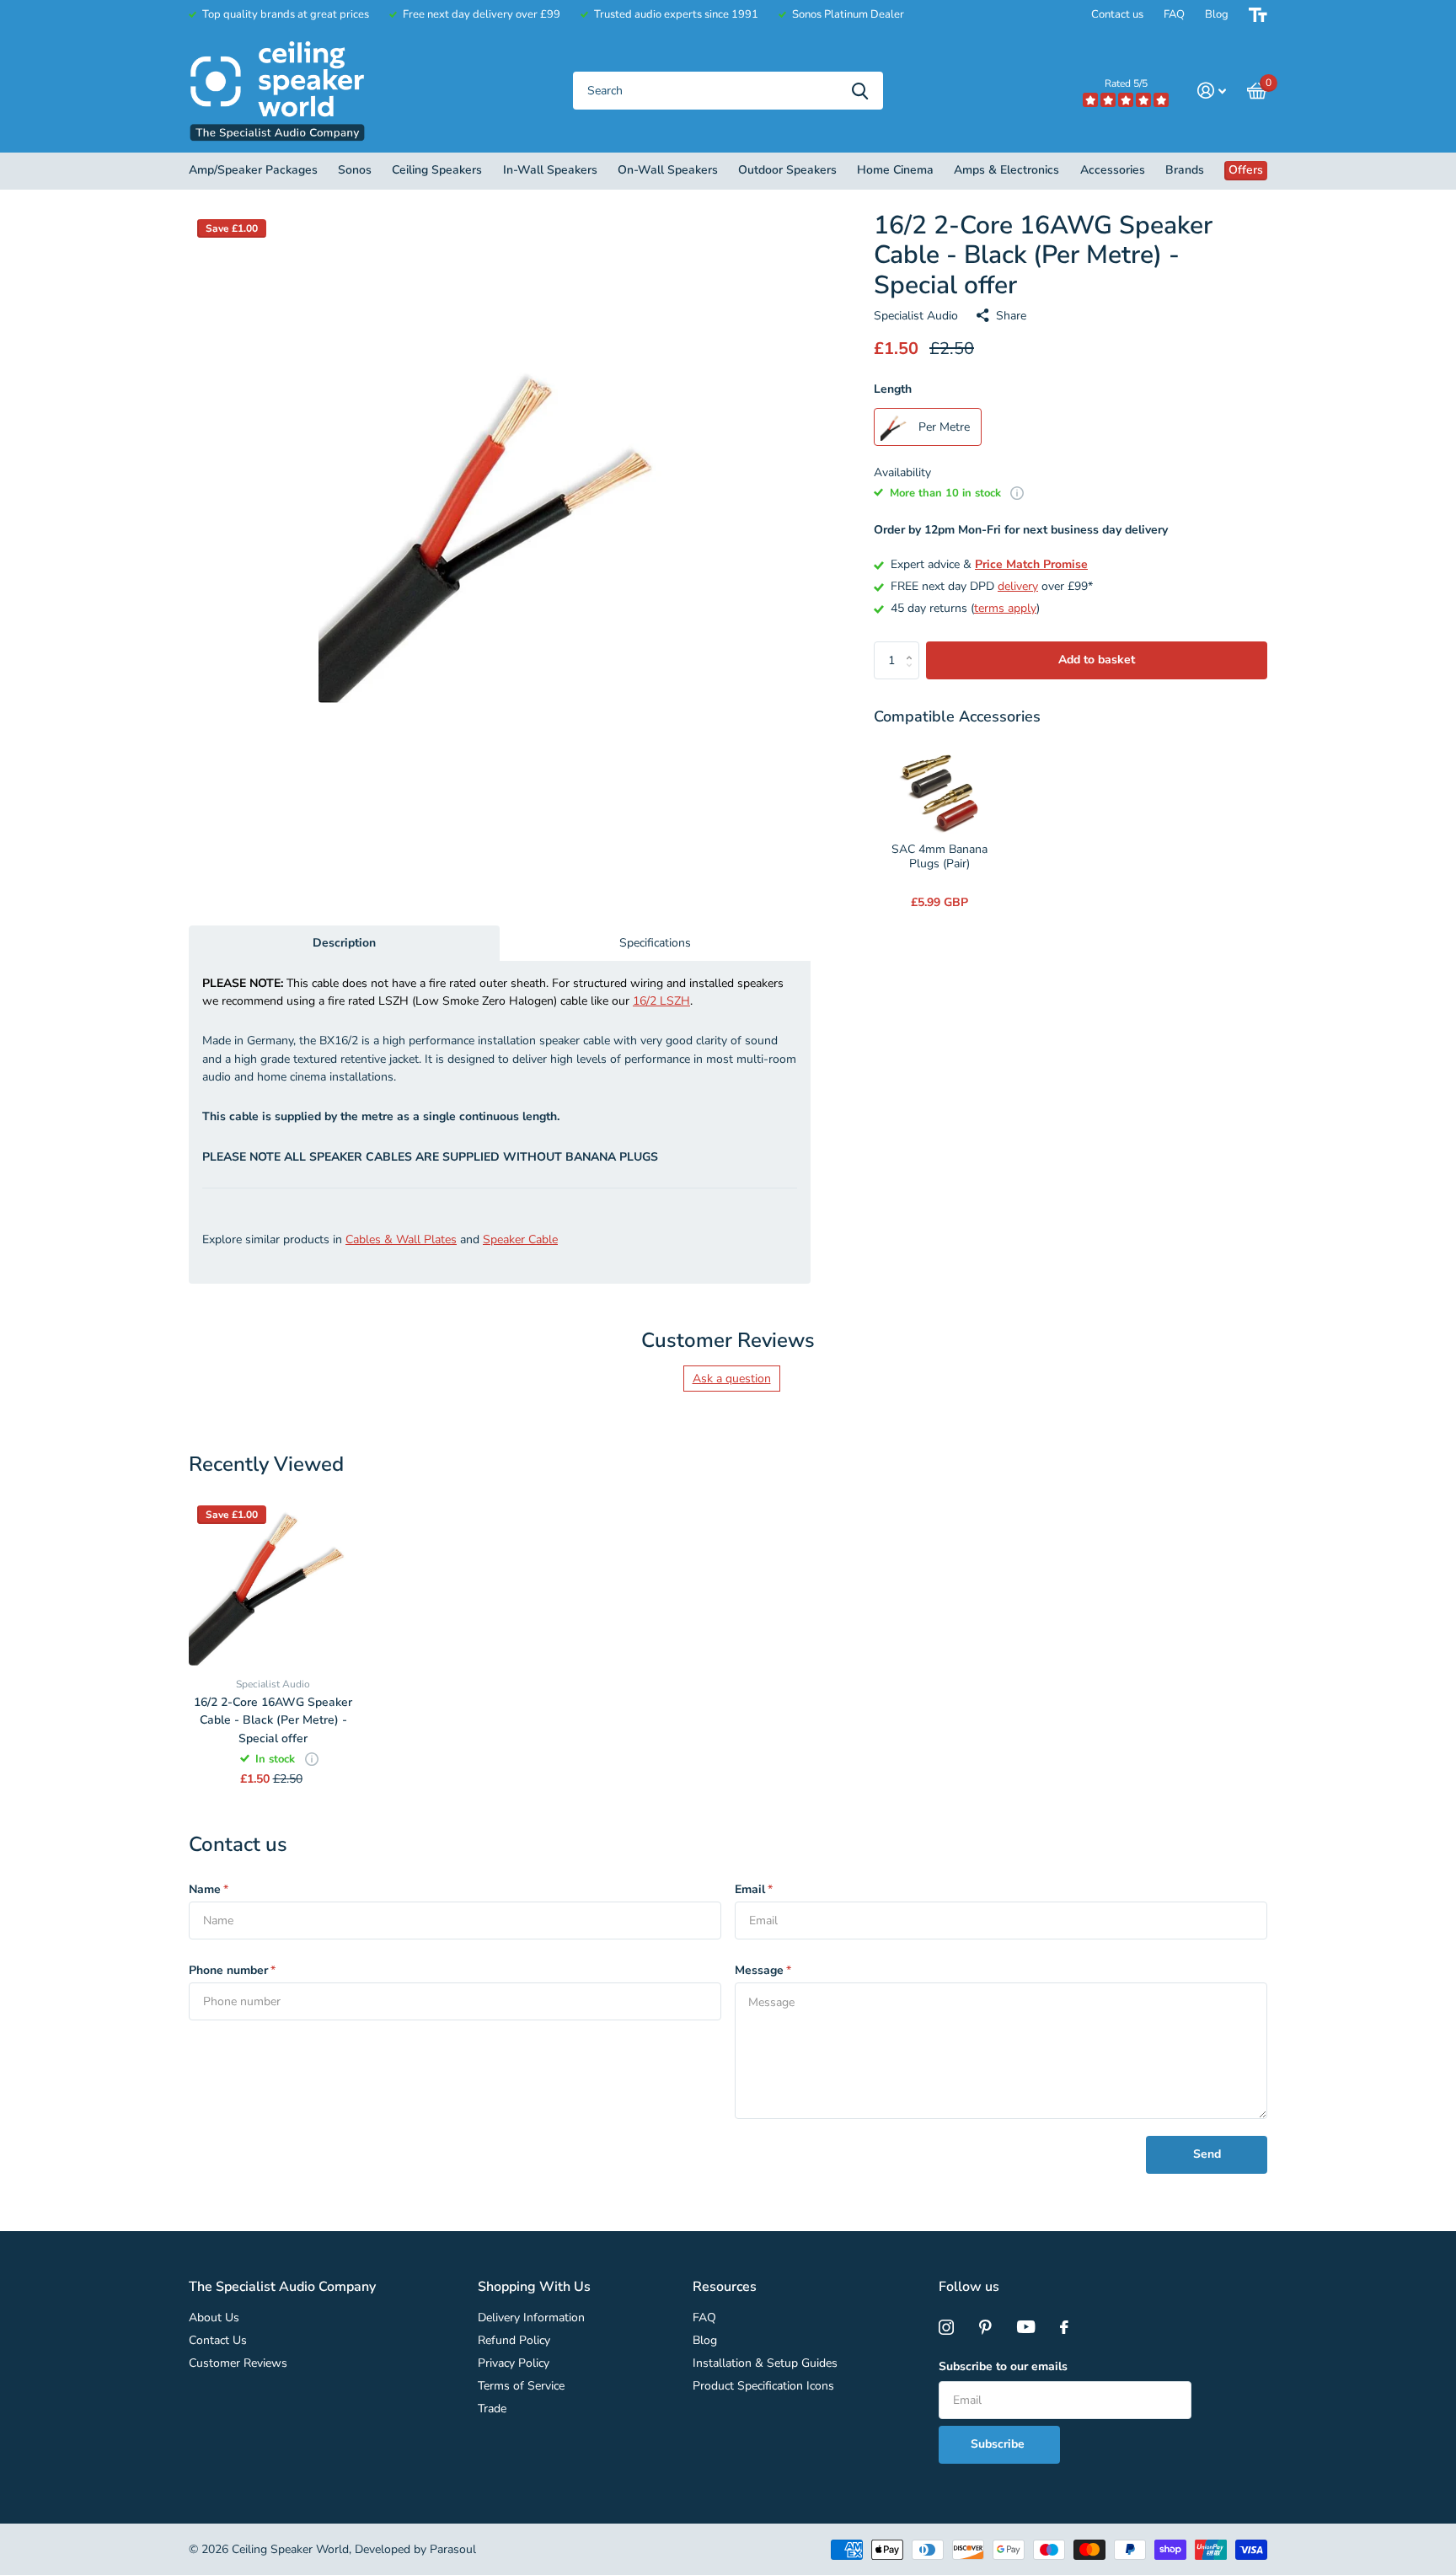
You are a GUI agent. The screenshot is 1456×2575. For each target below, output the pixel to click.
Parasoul (453, 2549)
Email (754, 1889)
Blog (1217, 14)
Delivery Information (531, 2317)
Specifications (655, 943)
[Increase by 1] (913, 647)
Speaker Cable (520, 1239)
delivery (1018, 586)
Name (209, 1889)
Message (763, 1970)
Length (893, 389)
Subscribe (999, 2444)
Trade (492, 2409)
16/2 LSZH (661, 1001)
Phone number (232, 1970)
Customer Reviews (238, 2363)
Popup (1017, 493)
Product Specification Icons (763, 2386)
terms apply (1005, 608)
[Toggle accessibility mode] (1258, 15)
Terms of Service (521, 2386)
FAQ (1174, 14)
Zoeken (860, 91)
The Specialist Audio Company (282, 2287)
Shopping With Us (534, 2287)
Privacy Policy (514, 2363)
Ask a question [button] (732, 1379)
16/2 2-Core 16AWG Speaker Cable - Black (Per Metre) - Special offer (273, 1720)
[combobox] (728, 91)
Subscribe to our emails (1003, 2366)
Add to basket (1097, 660)
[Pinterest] (985, 2327)
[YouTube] (1026, 2327)
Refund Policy (514, 2340)
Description (344, 943)
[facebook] (1064, 2327)
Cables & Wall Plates (401, 1239)
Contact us (1117, 14)
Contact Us (218, 2340)
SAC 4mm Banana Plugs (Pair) (939, 857)
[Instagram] (946, 2327)
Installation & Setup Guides (765, 2363)
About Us (214, 2317)
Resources (725, 2287)
